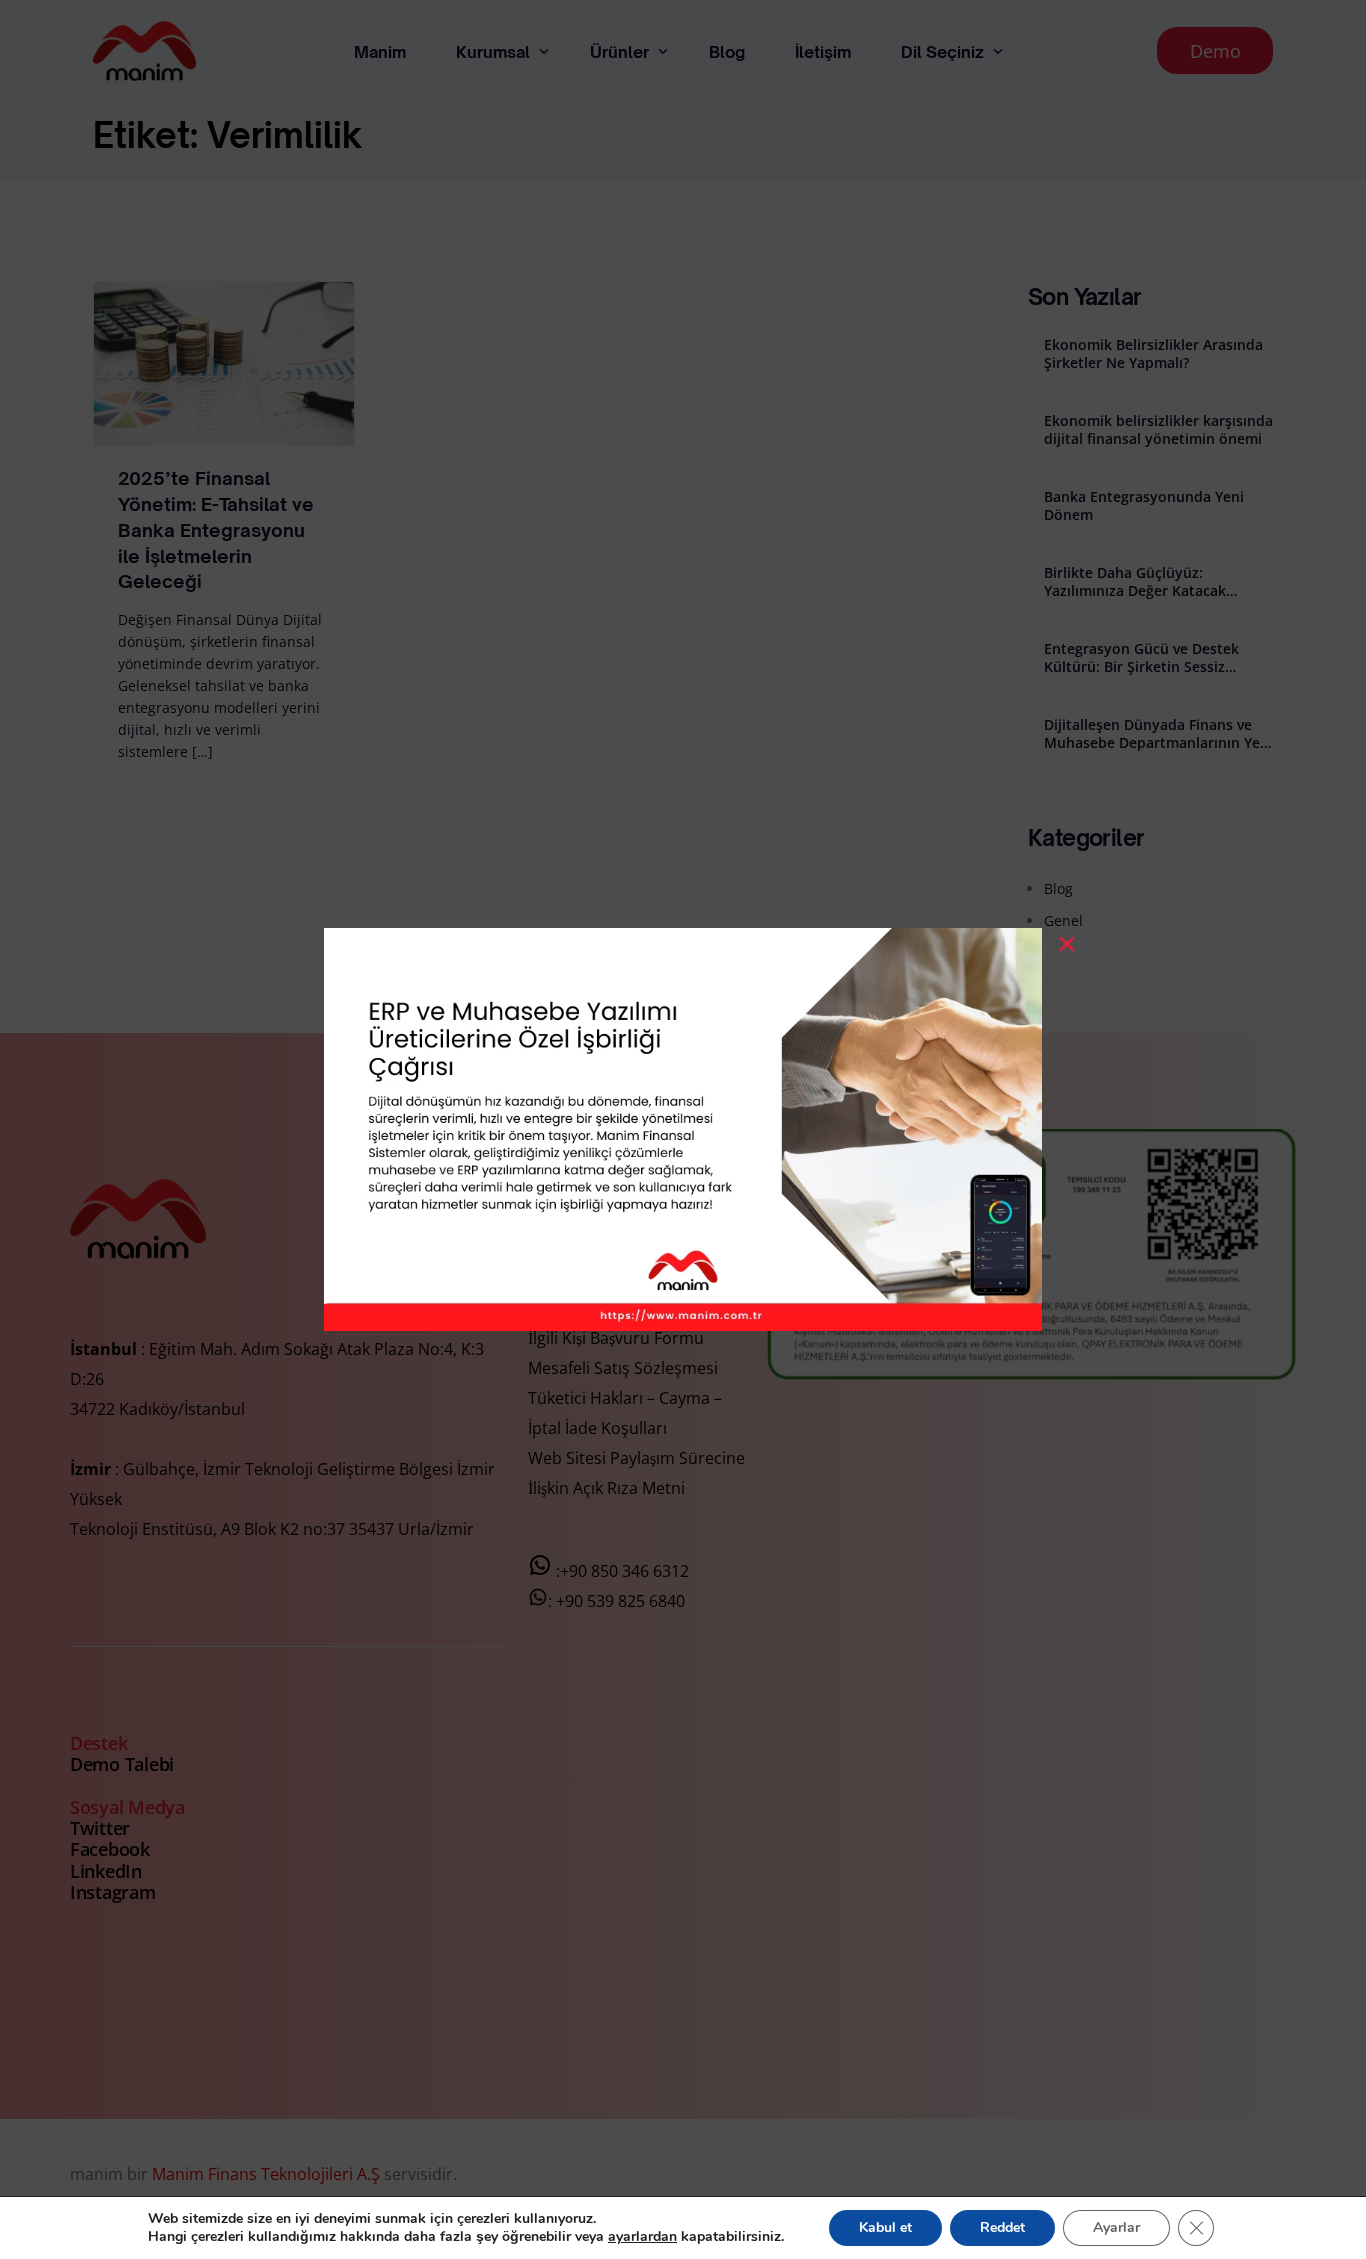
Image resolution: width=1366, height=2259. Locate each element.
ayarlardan (642, 2237)
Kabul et (885, 2227)
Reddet (1002, 2227)
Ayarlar (1116, 2227)
